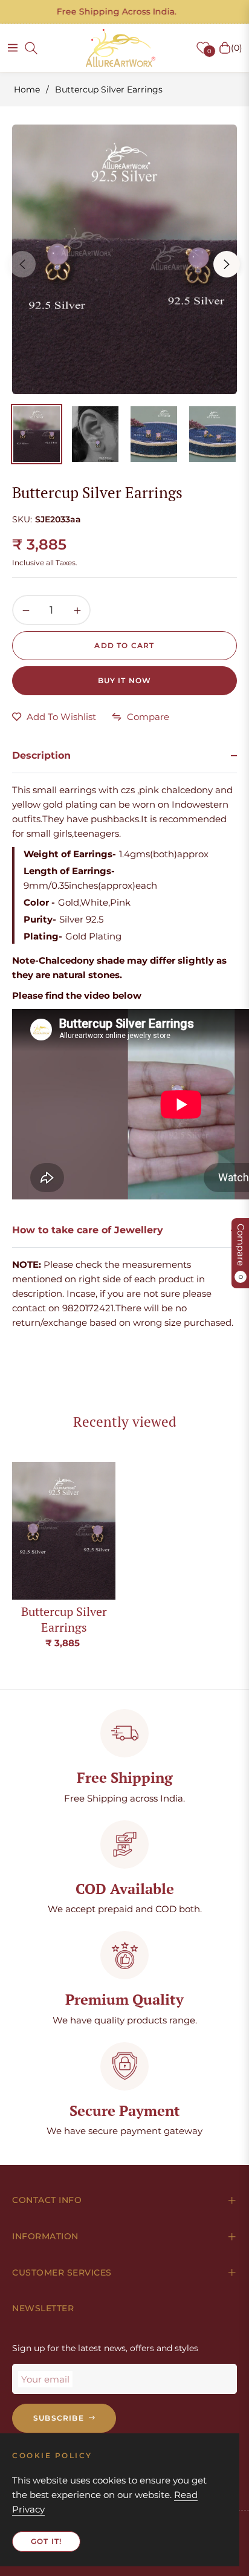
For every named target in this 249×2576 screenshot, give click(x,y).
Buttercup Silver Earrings (64, 1619)
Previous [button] (22, 264)
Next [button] (227, 264)
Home (27, 89)
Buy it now (125, 680)
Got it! (46, 2541)
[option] (124, 259)
